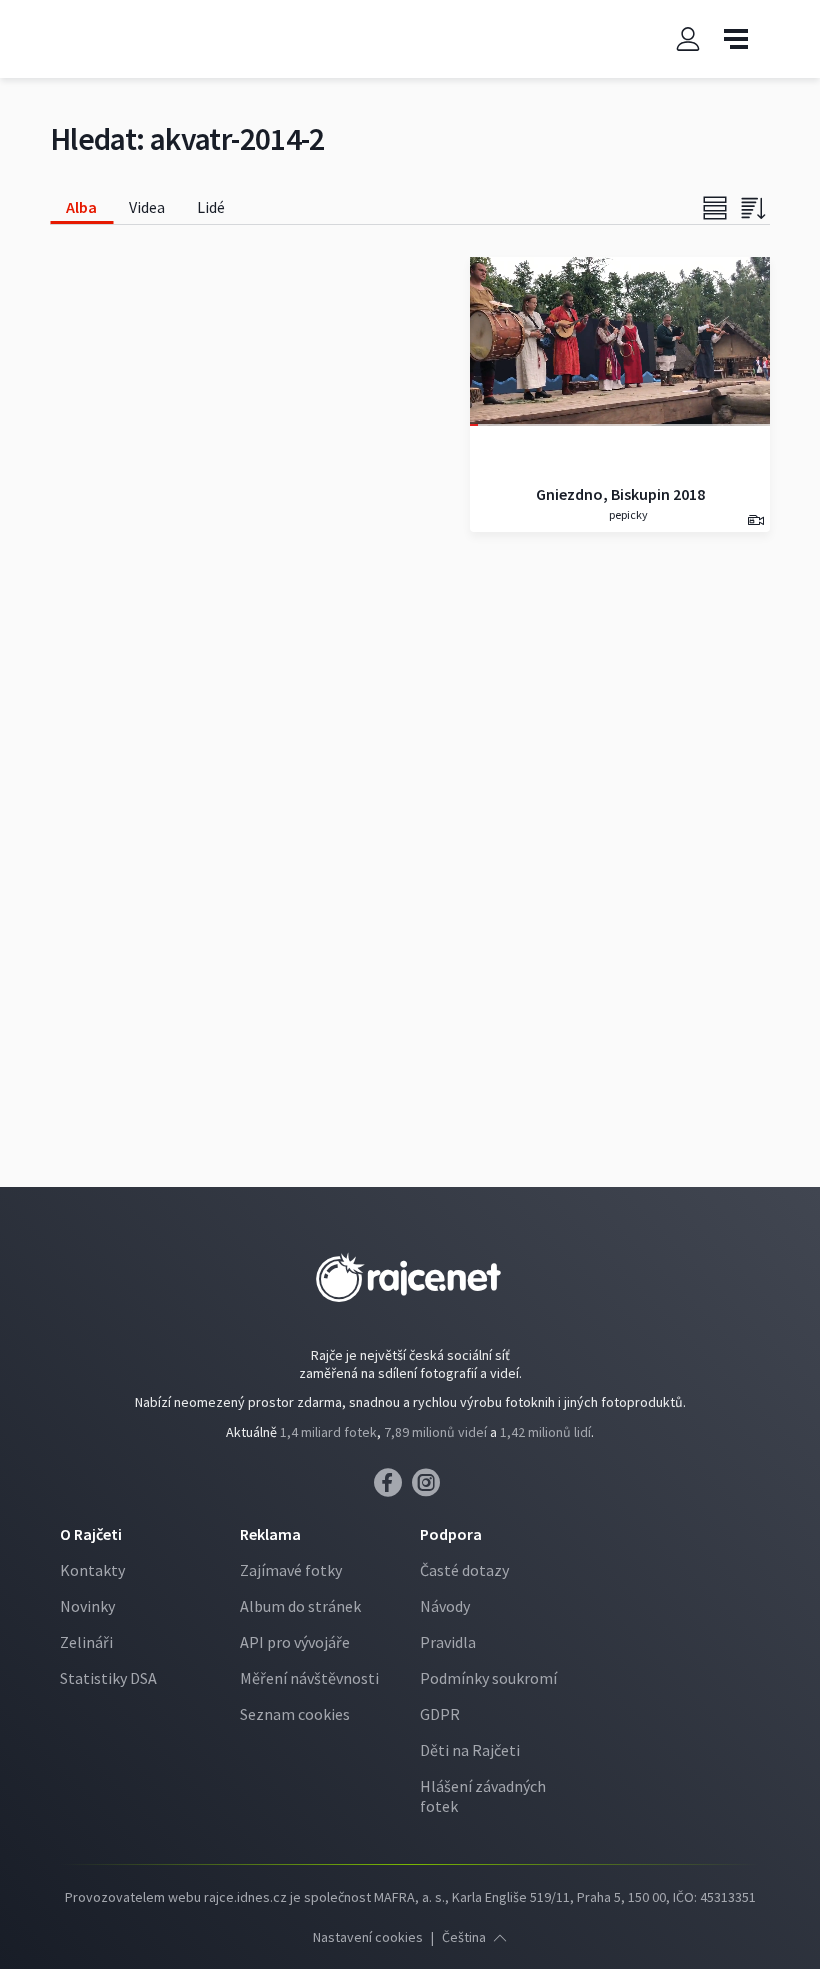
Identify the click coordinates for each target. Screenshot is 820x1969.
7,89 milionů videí (435, 1432)
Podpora (451, 1534)
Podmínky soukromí (488, 1678)
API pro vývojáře (295, 1642)
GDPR (440, 1714)
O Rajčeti (91, 1534)
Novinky (87, 1606)
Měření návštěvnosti (309, 1678)
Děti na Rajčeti (470, 1750)
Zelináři (86, 1642)
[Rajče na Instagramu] (429, 1488)
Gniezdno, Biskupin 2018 (620, 494)
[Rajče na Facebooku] (393, 1488)
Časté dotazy (464, 1570)
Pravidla (448, 1642)
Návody (445, 1606)
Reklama (270, 1534)
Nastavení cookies (368, 1937)
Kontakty (92, 1570)
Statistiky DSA (108, 1678)
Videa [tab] (147, 207)
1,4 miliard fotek (328, 1432)
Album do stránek (300, 1606)
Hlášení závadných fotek (483, 1796)
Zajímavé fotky (291, 1570)
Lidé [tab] (211, 207)
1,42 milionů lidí (545, 1432)
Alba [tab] (81, 207)
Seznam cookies (295, 1714)
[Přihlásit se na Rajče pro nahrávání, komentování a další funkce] (688, 39)
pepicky (627, 514)
